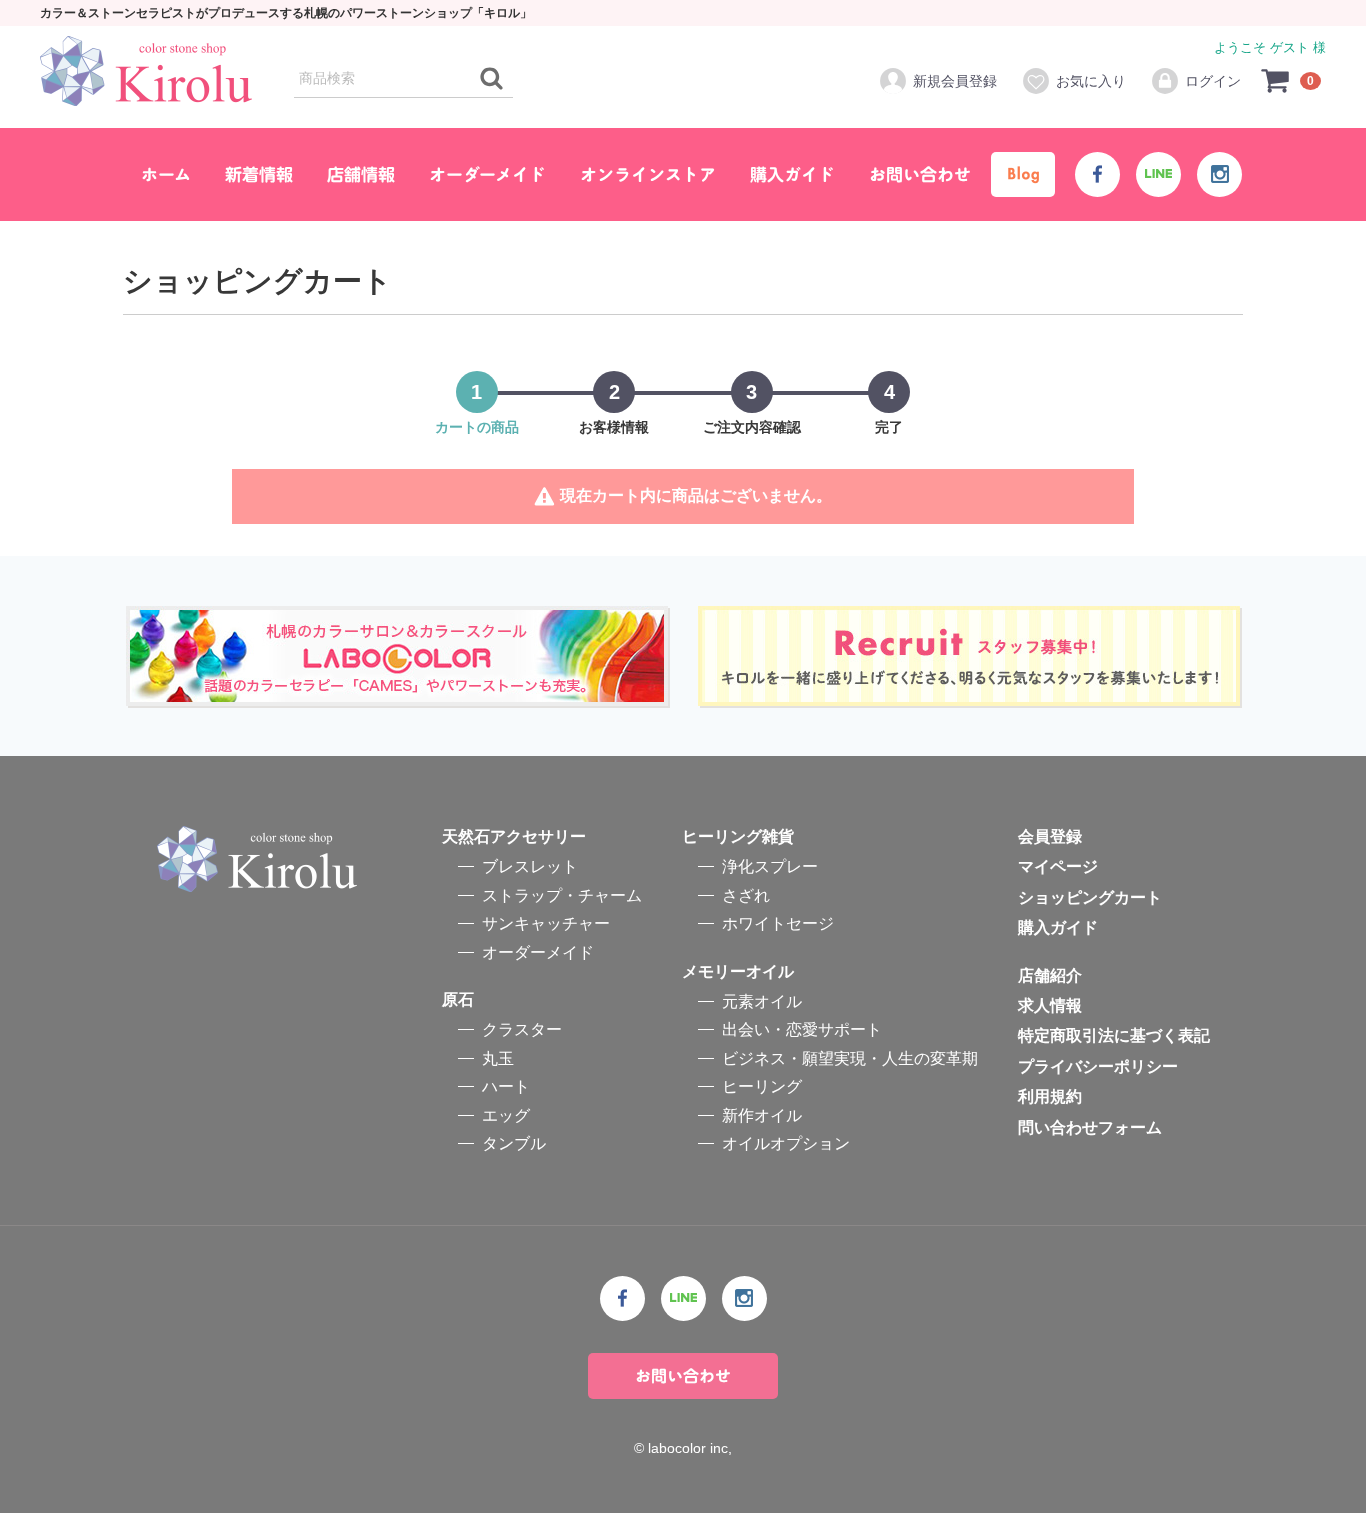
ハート (506, 1086)
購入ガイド (792, 174)
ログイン (1213, 81)
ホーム (166, 174)
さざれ (746, 894)
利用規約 (1050, 1096)
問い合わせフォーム (1090, 1126)
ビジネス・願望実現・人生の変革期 (850, 1057)
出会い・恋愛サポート (802, 1029)
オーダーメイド (487, 174)
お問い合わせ (920, 174)
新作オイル (762, 1114)
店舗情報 (361, 174)
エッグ (506, 1114)
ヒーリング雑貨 (738, 836)
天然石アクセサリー (514, 836)
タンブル (514, 1142)
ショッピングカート (1090, 896)
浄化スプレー (770, 866)
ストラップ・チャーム (562, 894)
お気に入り (1091, 81)
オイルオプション (786, 1142)
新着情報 (259, 174)
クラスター (522, 1029)
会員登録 (1050, 836)
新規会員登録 (955, 81)
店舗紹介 (1050, 974)
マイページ (1058, 866)
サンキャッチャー (546, 923)
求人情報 (1050, 1005)
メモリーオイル (738, 970)
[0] (1276, 80)
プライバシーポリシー (1098, 1065)
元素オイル (762, 1001)
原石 (458, 999)
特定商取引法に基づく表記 (1114, 1035)
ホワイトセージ (778, 923)
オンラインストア (648, 174)
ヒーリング (762, 1086)
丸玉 (498, 1057)
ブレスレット (530, 866)
